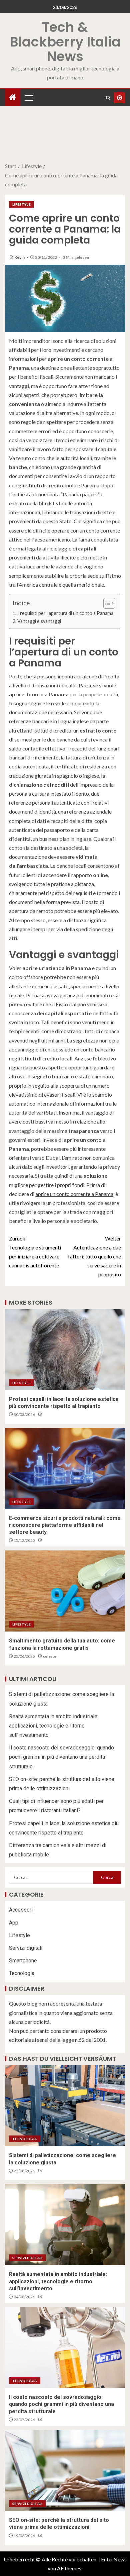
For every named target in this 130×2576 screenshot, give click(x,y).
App (14, 1923)
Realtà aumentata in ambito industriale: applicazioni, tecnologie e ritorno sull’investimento (54, 1726)
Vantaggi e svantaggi (39, 621)
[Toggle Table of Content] (106, 603)
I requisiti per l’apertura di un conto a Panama (65, 613)
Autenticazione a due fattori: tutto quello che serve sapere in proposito (94, 1256)
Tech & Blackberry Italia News (65, 42)
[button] (28, 98)
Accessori (21, 1910)
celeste (50, 1656)
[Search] (108, 98)
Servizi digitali (26, 1948)
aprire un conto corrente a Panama (74, 1194)
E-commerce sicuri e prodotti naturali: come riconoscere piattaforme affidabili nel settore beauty (65, 1525)
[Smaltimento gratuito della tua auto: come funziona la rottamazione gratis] (65, 1591)
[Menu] (28, 98)
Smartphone (23, 1961)
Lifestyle (21, 204)
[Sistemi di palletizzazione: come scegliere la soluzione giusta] (65, 2106)
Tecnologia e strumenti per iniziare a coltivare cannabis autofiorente (35, 1252)
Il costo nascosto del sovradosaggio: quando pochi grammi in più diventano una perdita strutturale (61, 1757)
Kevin (20, 257)
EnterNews (114, 2559)
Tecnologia (22, 1973)
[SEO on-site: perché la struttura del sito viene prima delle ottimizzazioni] (65, 2470)
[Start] (13, 98)
